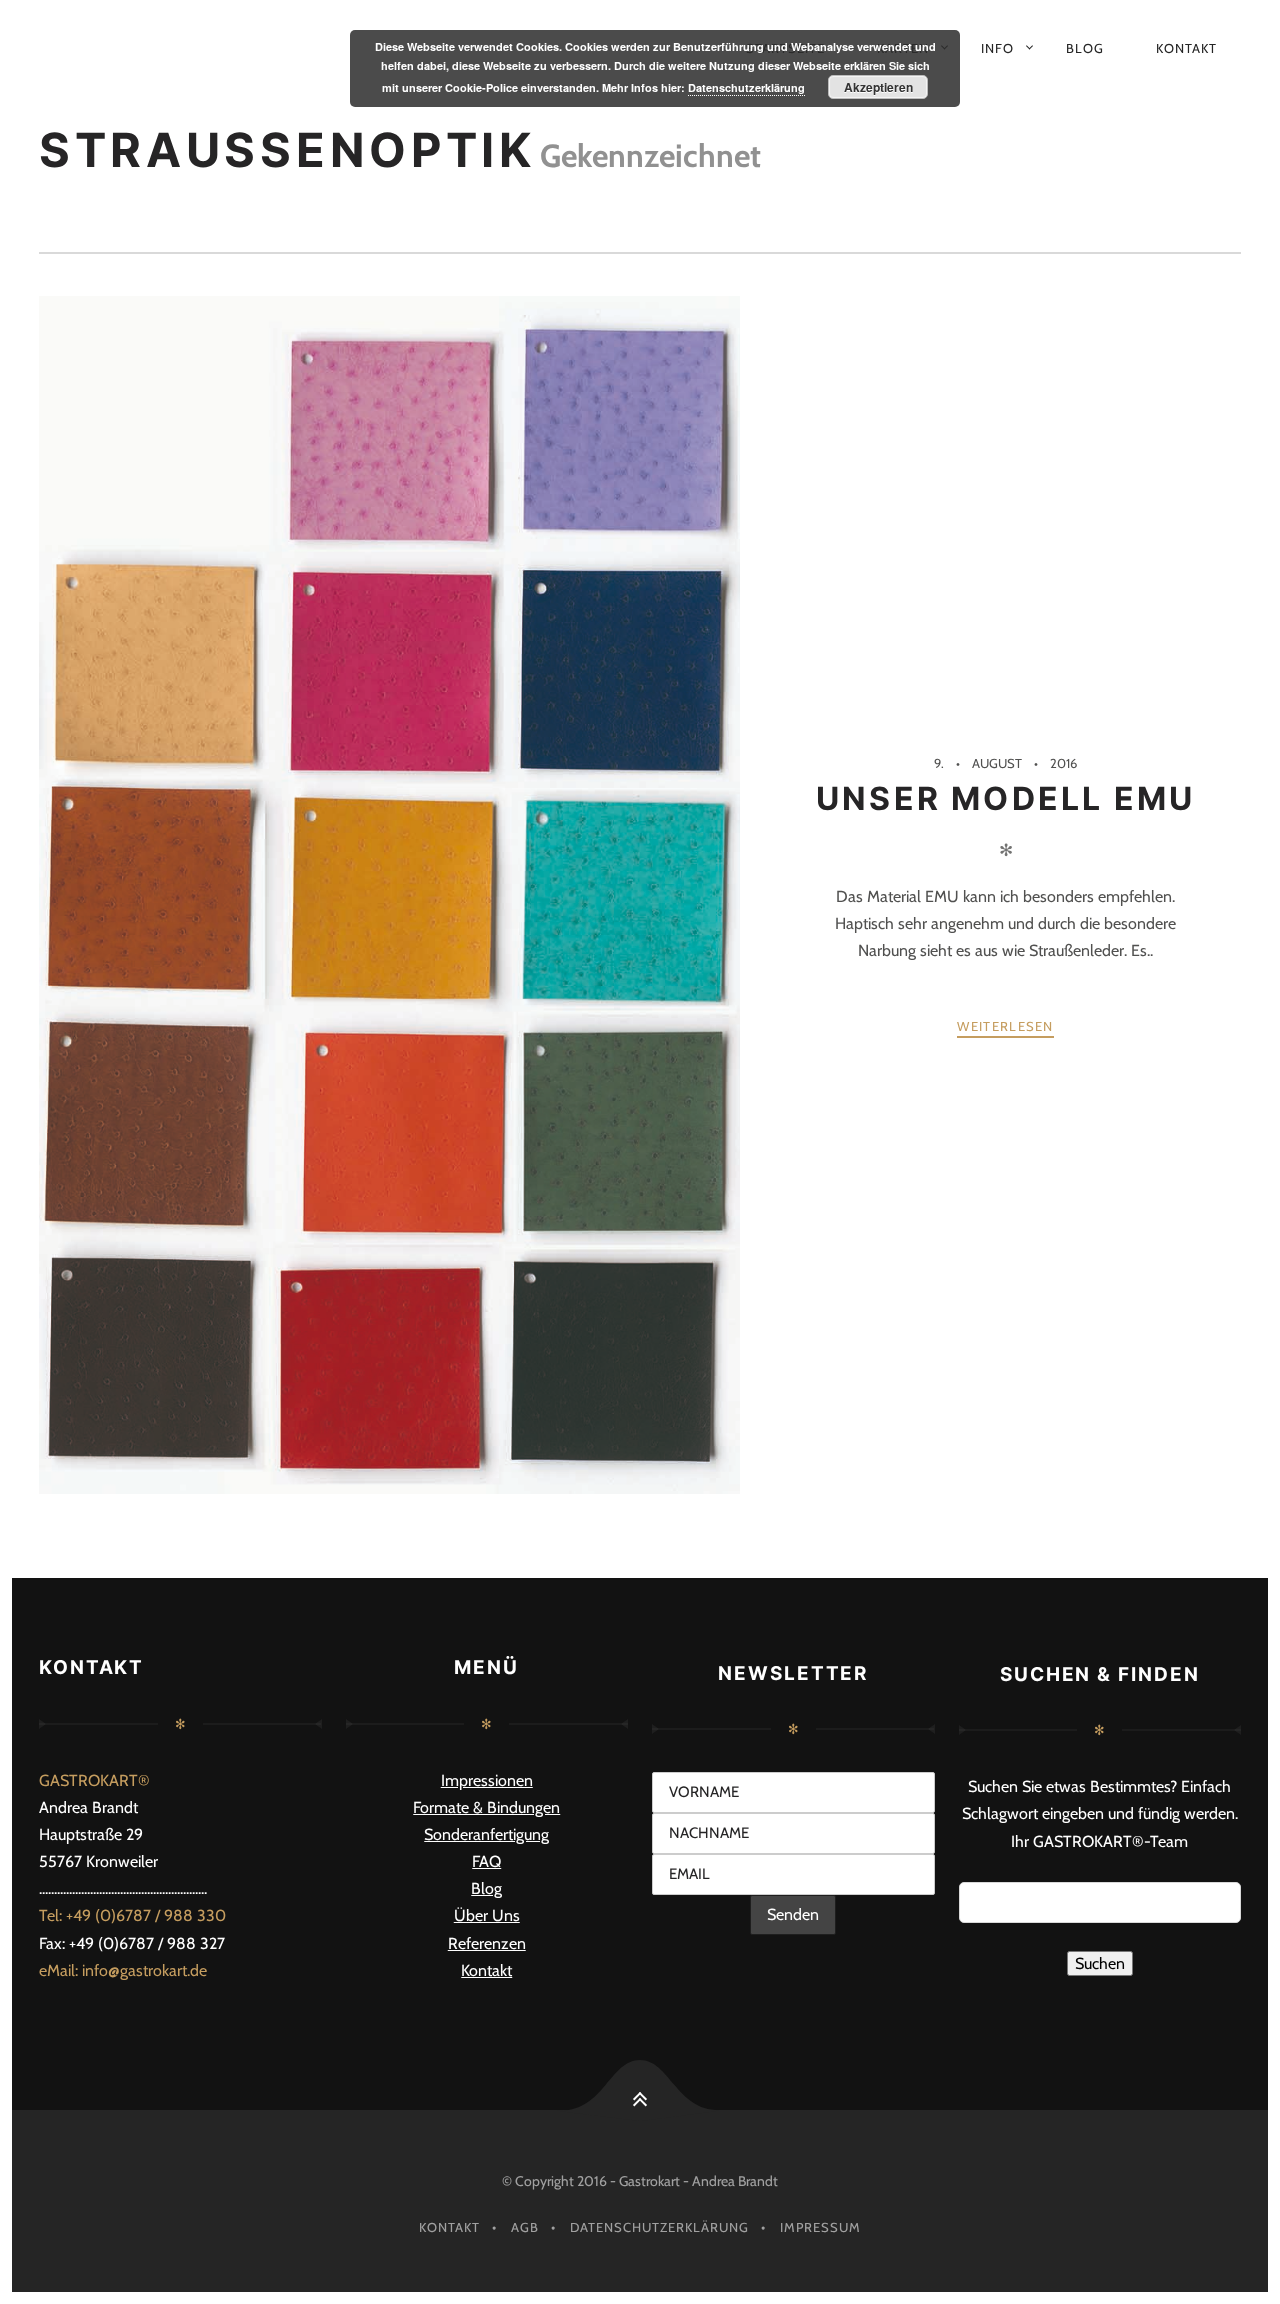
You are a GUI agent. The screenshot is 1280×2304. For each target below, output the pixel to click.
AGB (525, 2227)
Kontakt (1186, 48)
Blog (1085, 48)
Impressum (820, 2227)
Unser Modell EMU (1005, 798)
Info (997, 48)
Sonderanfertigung (486, 1834)
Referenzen (487, 1943)
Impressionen (487, 1780)
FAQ (486, 1861)
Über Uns (487, 1915)
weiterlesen (1005, 1026)
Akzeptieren (878, 87)
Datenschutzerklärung (659, 2227)
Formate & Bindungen (486, 1807)
